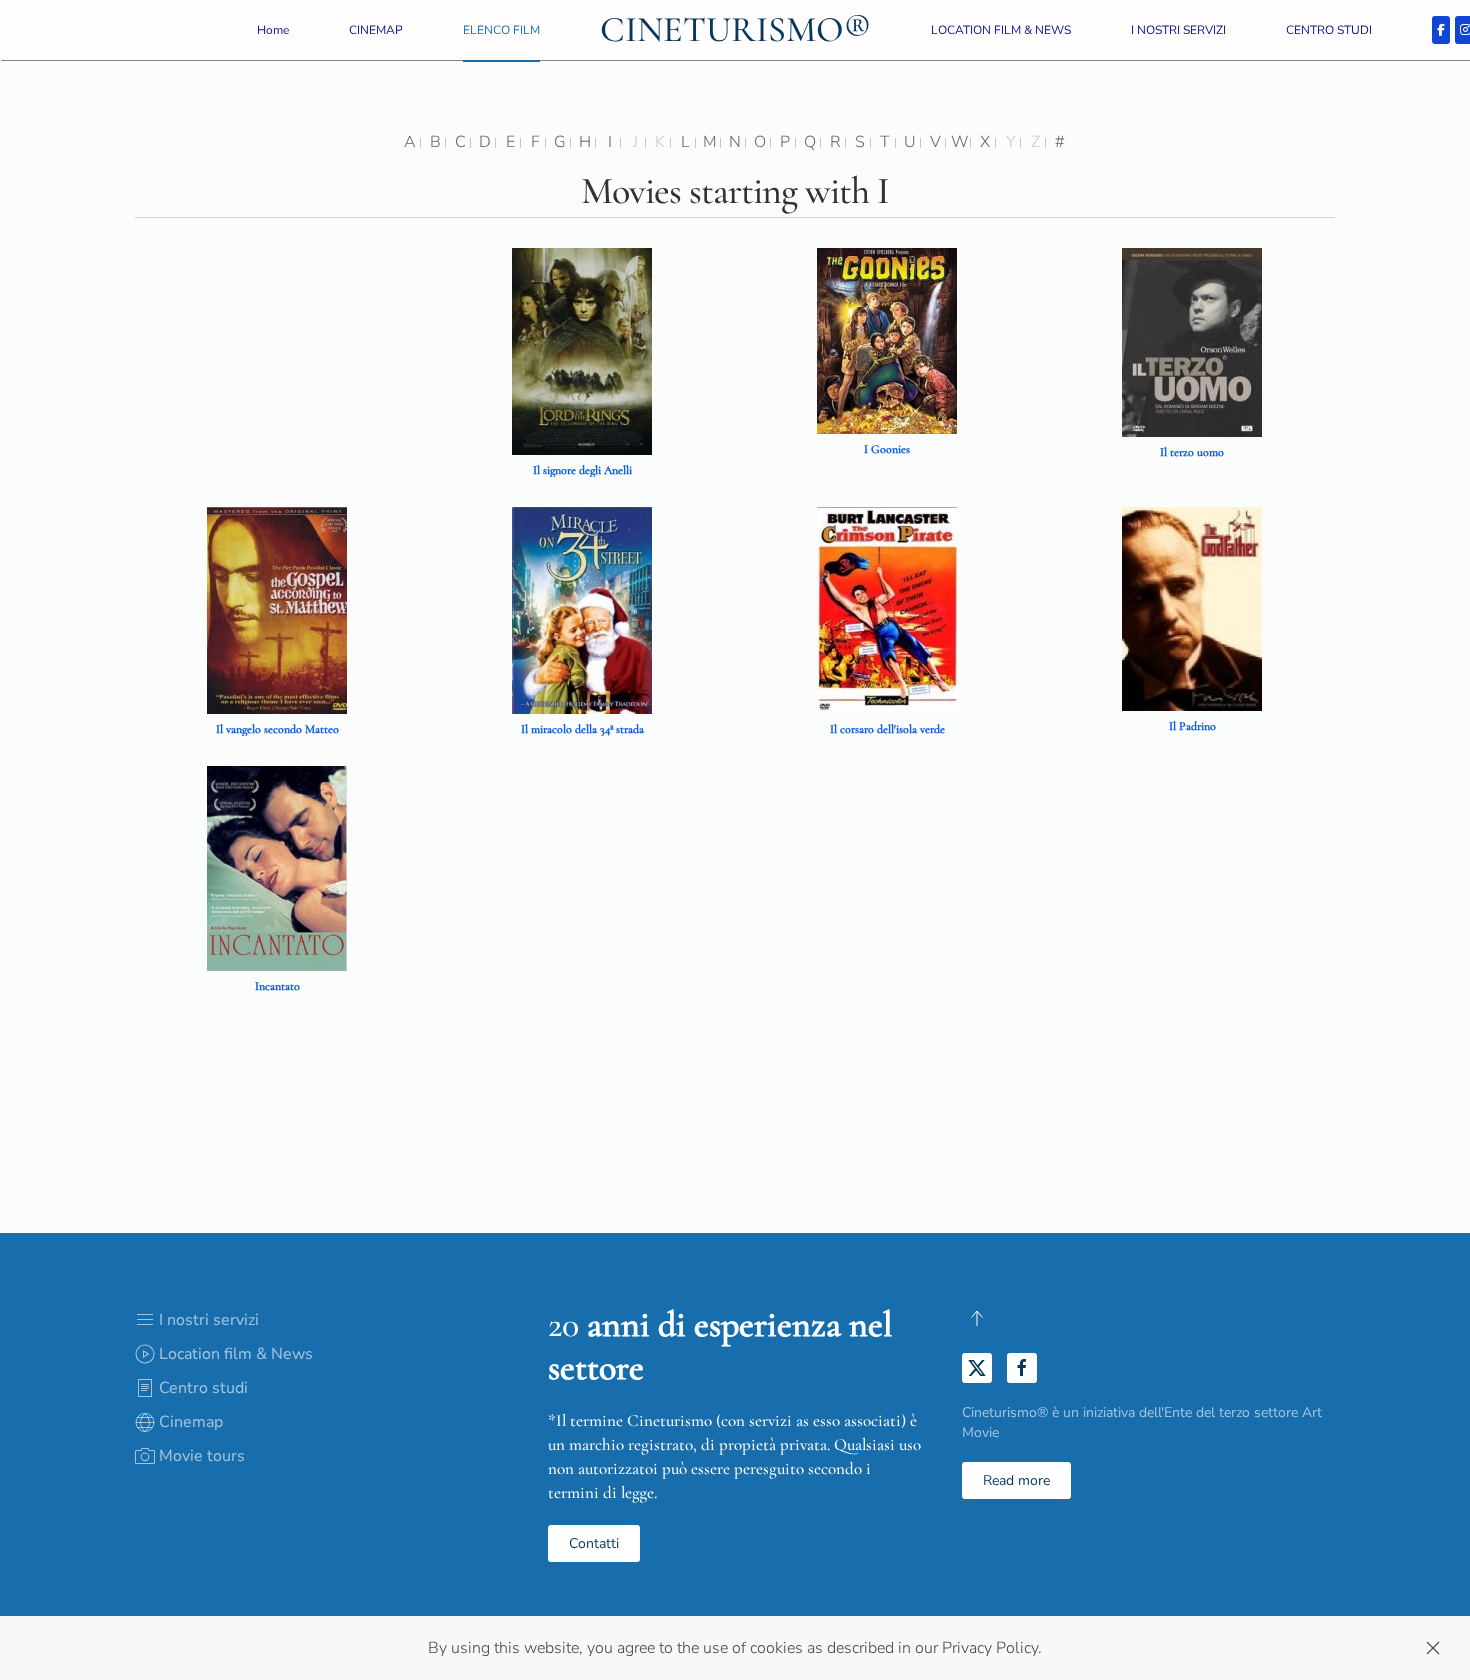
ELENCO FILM (501, 30)
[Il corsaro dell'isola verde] (887, 609)
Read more (1016, 1480)
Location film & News (236, 1354)
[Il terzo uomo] (1192, 341)
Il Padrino (1192, 726)
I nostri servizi (209, 1320)
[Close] (1433, 1648)
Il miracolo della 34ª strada (582, 729)
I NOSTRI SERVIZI (1178, 30)
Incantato (277, 986)
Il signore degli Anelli (582, 470)
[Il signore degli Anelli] (582, 350)
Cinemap (191, 1422)
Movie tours (202, 1456)
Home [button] (273, 30)
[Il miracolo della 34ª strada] (582, 609)
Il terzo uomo (1192, 452)
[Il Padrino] (1192, 608)
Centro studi (203, 1388)
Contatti (594, 1543)
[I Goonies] (887, 340)
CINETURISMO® (735, 29)
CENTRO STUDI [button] (1329, 30)
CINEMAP (376, 30)
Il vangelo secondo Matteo (277, 729)
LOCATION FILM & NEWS (1001, 30)
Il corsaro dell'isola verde (887, 729)
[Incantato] (277, 867)
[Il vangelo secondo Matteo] (277, 609)
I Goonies (887, 449)
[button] (977, 1318)
